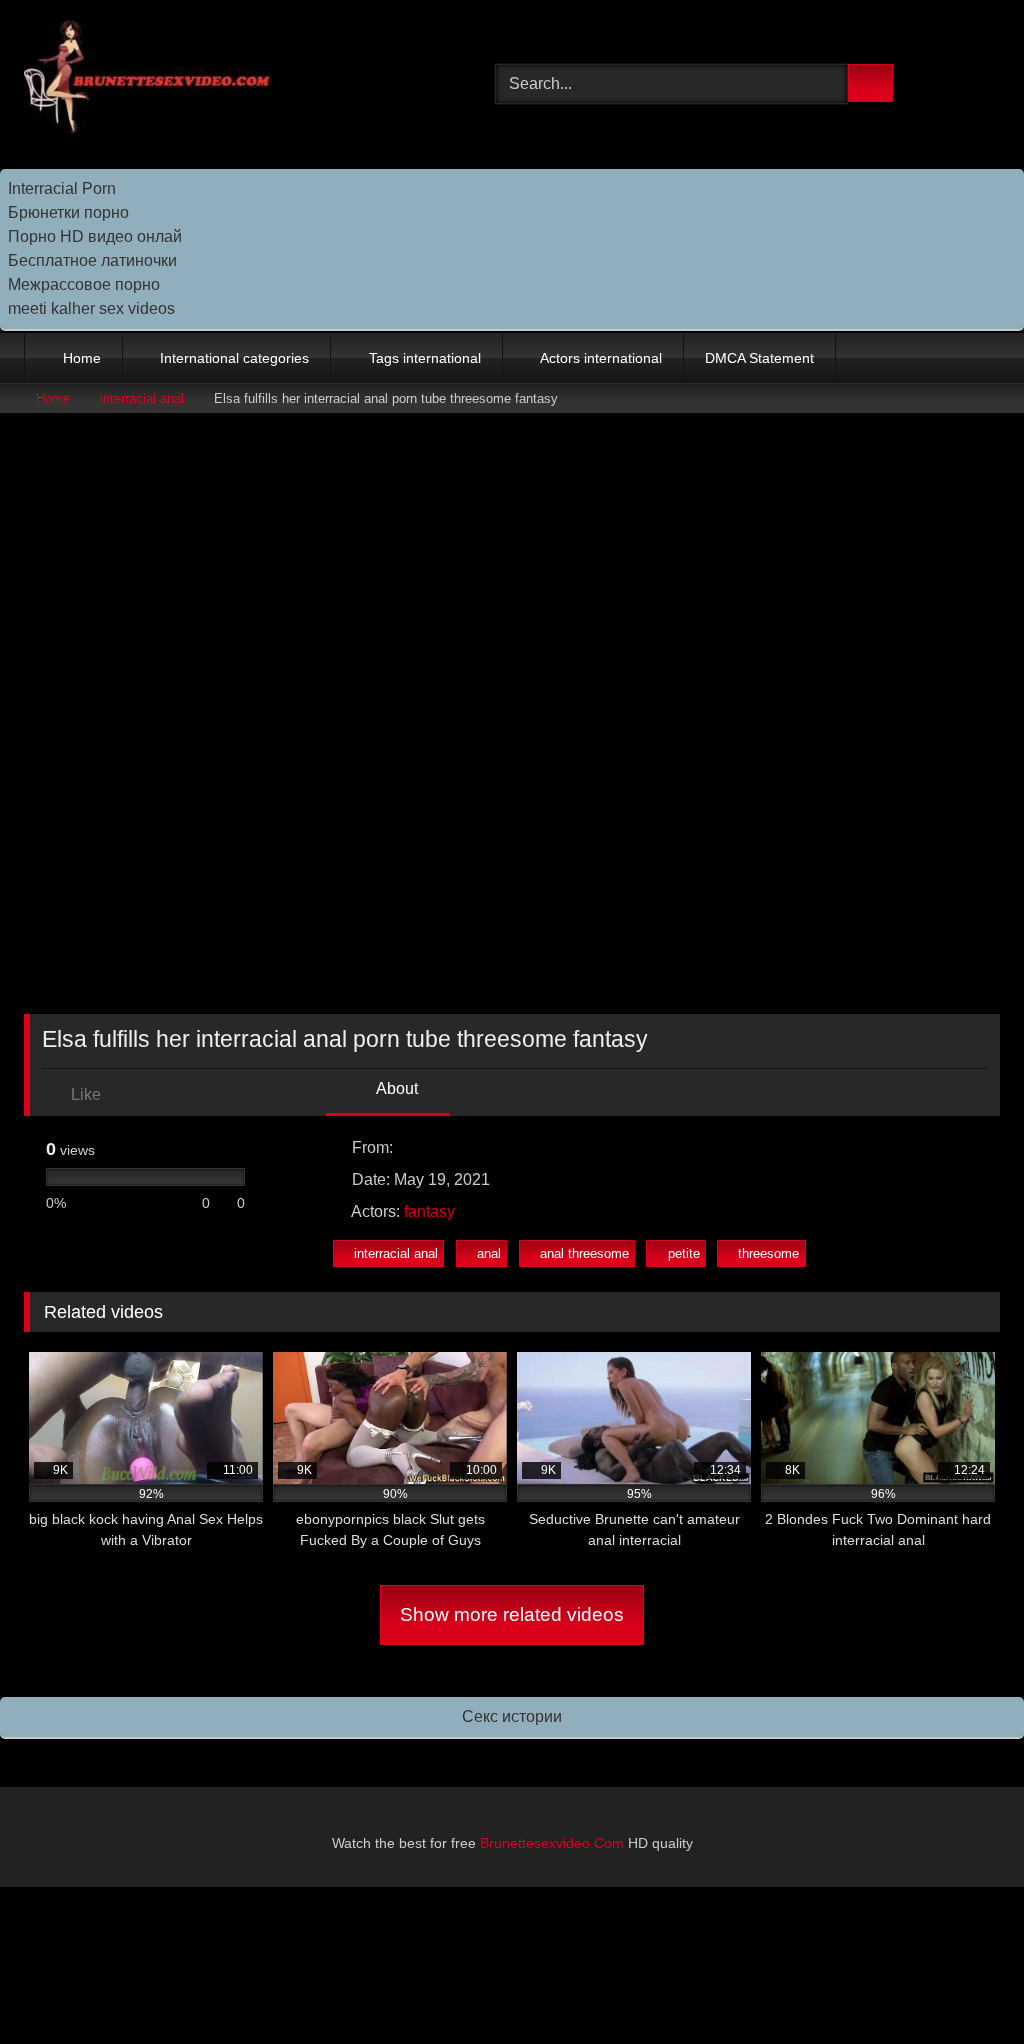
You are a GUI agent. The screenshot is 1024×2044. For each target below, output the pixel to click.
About (395, 1088)
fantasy (429, 1211)
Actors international (601, 358)
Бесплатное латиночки (92, 260)
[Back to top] (964, 1984)
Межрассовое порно (84, 284)
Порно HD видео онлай (95, 236)
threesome (768, 1253)
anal (489, 1253)
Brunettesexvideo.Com (552, 1843)
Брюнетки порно (68, 212)
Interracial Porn (62, 188)
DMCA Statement (759, 358)
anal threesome (584, 1253)
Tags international (425, 358)
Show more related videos (512, 1614)
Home (82, 358)
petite (684, 1253)
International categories (234, 358)
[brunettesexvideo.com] (228, 79)
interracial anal (142, 398)
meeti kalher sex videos (91, 308)
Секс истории (512, 1716)
